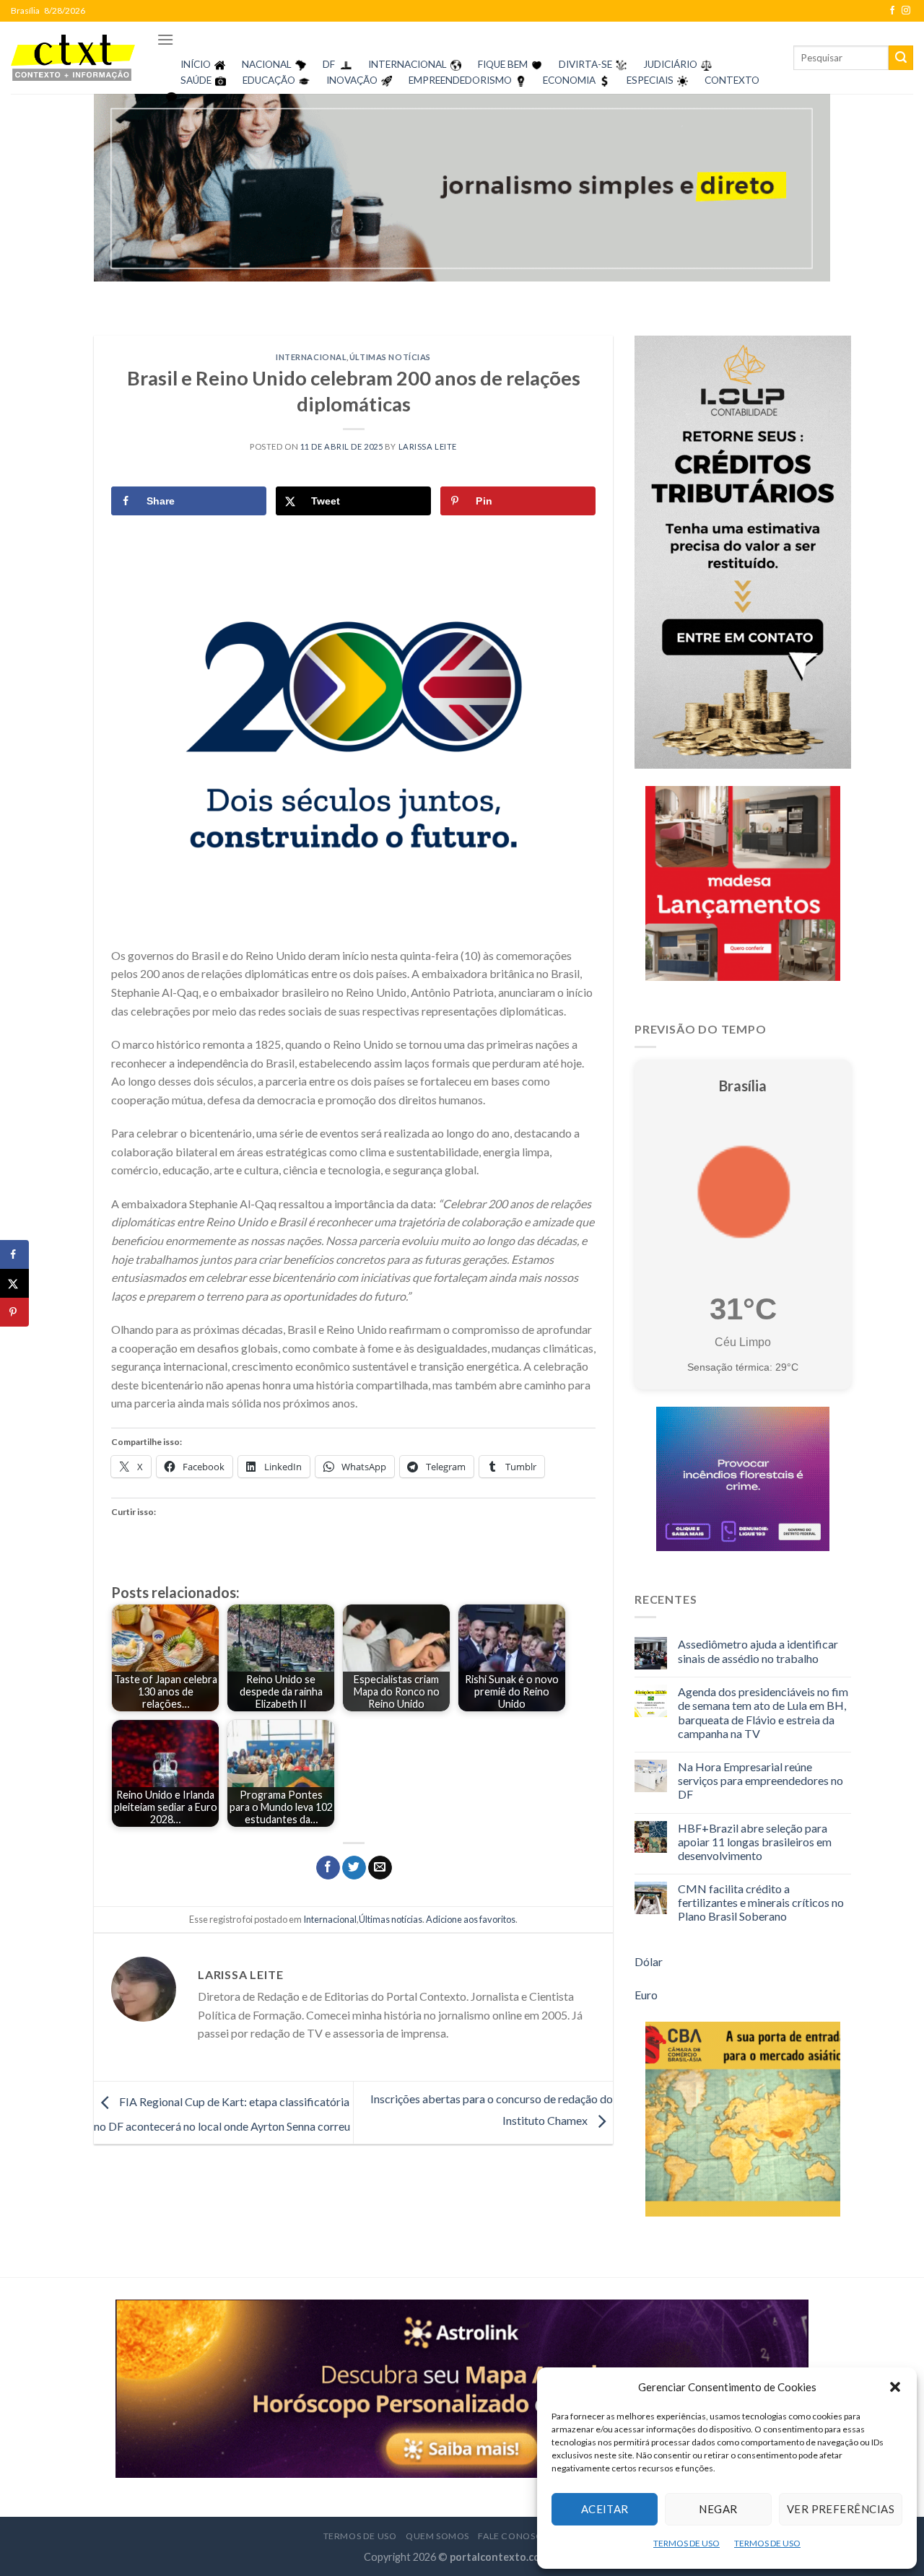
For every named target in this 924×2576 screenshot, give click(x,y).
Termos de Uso (360, 2536)
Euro (646, 1995)
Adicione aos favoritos (471, 1919)
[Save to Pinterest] (14, 1312)
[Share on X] (14, 1283)
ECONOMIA (569, 80)
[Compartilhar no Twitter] (354, 1868)
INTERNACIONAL (407, 64)
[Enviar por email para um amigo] (380, 1868)
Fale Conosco (514, 2536)
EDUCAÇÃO (269, 80)
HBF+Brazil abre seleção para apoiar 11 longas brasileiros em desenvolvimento (755, 1842)
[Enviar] (901, 58)
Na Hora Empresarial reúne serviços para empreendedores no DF (760, 1780)
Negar (718, 2509)
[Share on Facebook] (14, 1254)
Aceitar (605, 2509)
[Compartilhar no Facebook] (328, 1868)
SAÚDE (196, 80)
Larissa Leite (428, 446)
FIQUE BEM (503, 64)
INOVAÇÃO (352, 80)
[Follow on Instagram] (906, 11)
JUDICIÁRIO (670, 64)
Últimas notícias (390, 357)
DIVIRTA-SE (585, 64)
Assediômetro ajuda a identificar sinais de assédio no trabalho (758, 1651)
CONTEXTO (732, 80)
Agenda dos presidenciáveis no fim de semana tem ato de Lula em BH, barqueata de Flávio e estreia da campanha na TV (763, 1712)
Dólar (649, 1961)
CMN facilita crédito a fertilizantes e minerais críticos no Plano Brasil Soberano (761, 1902)
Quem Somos (437, 2536)
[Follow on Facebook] (892, 11)
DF (329, 64)
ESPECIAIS (650, 80)
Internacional (311, 357)
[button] (895, 2387)
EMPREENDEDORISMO (460, 80)
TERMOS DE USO (687, 2543)
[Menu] (165, 39)
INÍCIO (196, 64)
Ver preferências (841, 2509)
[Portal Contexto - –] (73, 57)
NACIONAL (267, 64)
